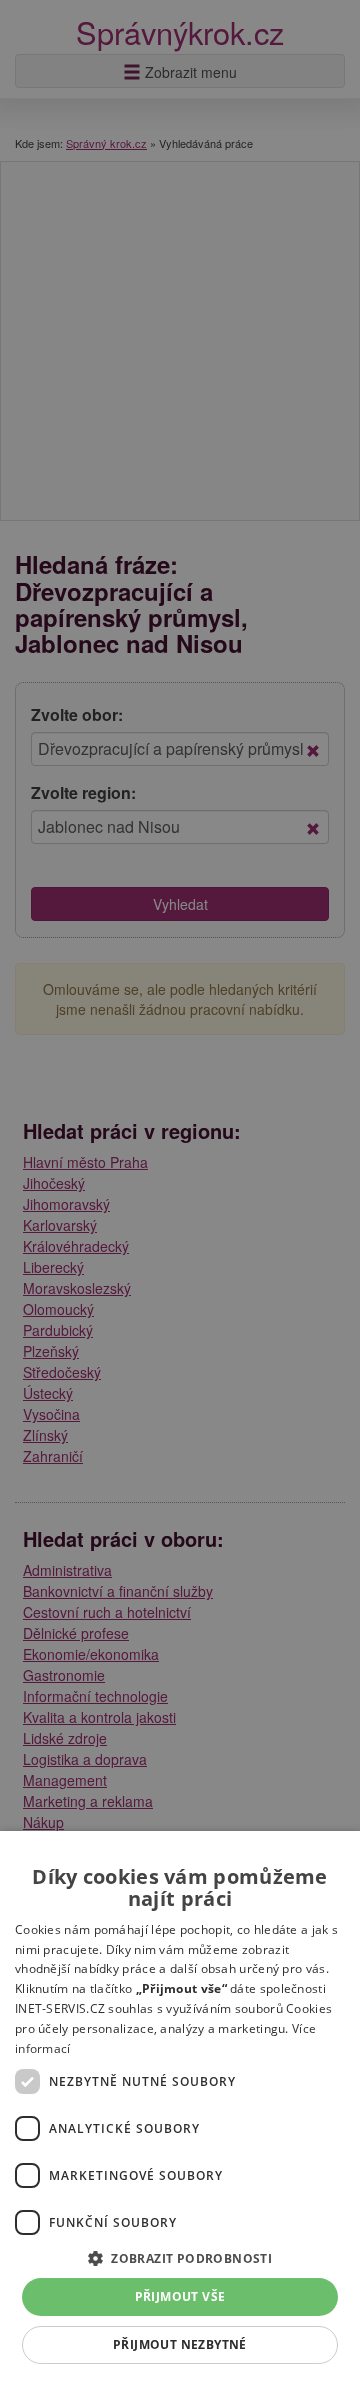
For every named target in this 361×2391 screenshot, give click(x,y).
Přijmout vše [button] (180, 2296)
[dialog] (180, 2107)
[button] (180, 2257)
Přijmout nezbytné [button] (180, 2344)
